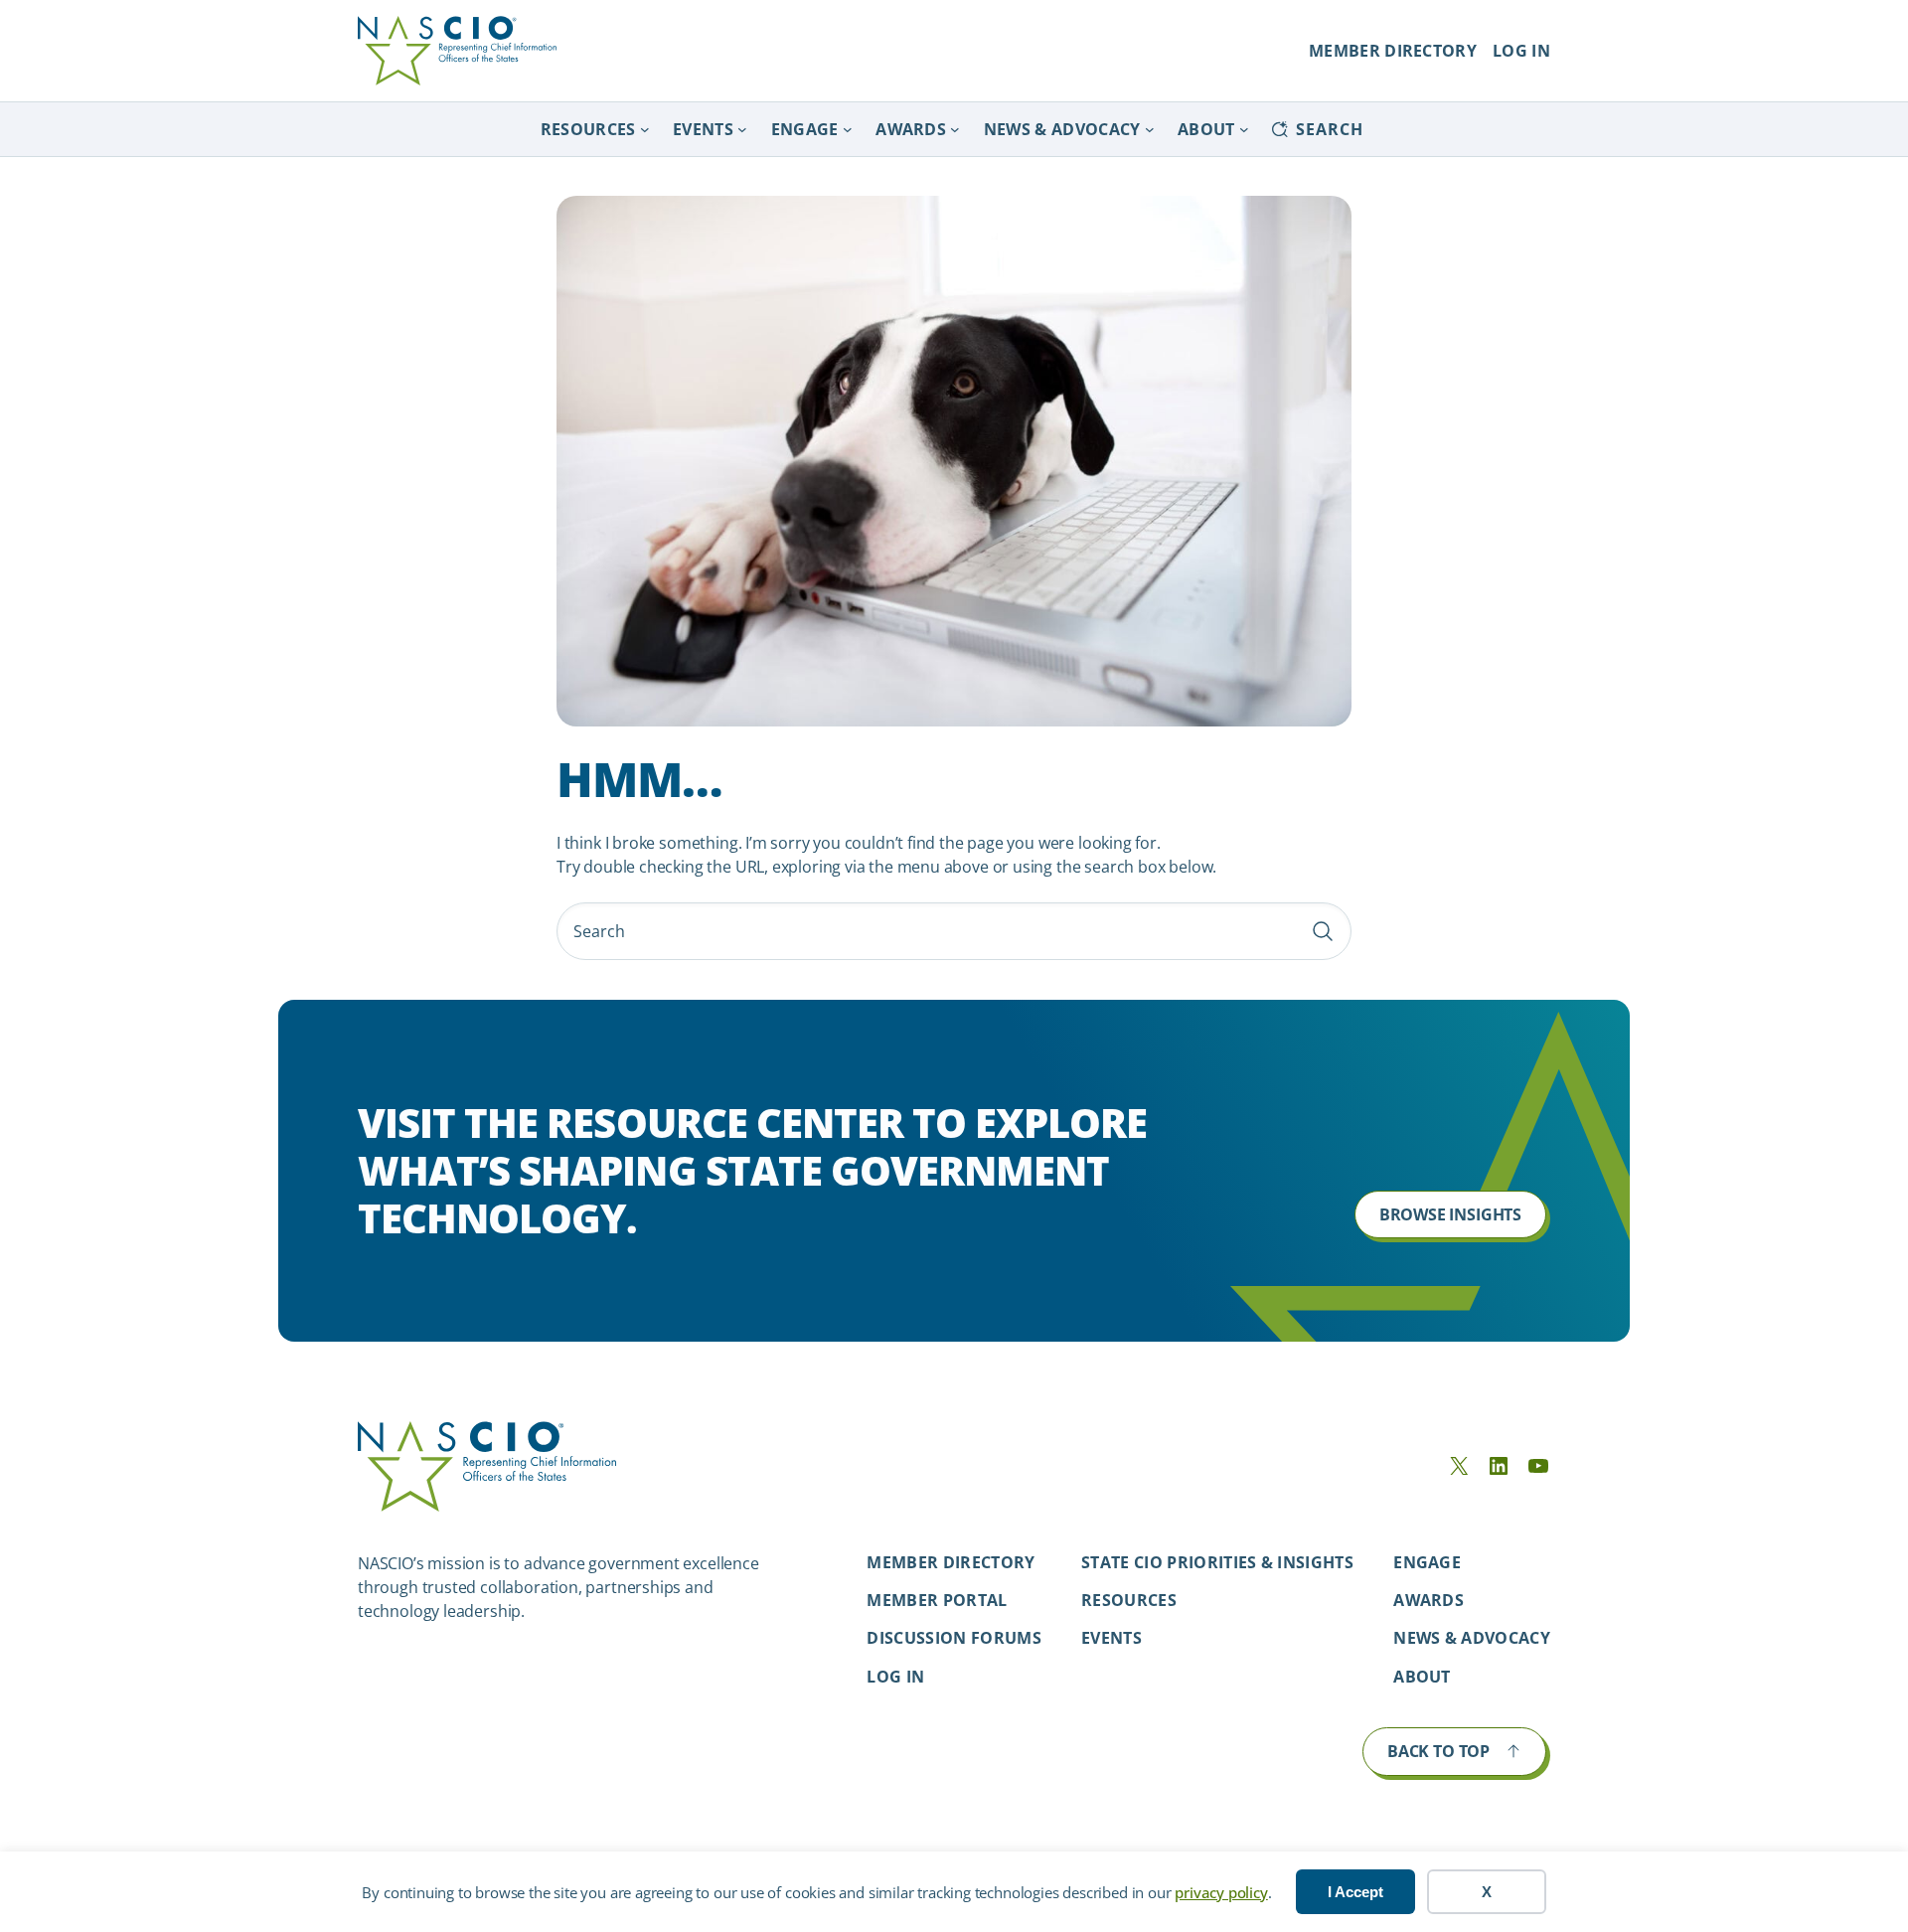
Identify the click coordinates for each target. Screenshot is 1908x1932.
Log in (895, 1677)
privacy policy (1221, 1892)
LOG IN (1521, 51)
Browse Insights (1450, 1214)
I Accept (1355, 1892)
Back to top (1438, 1751)
